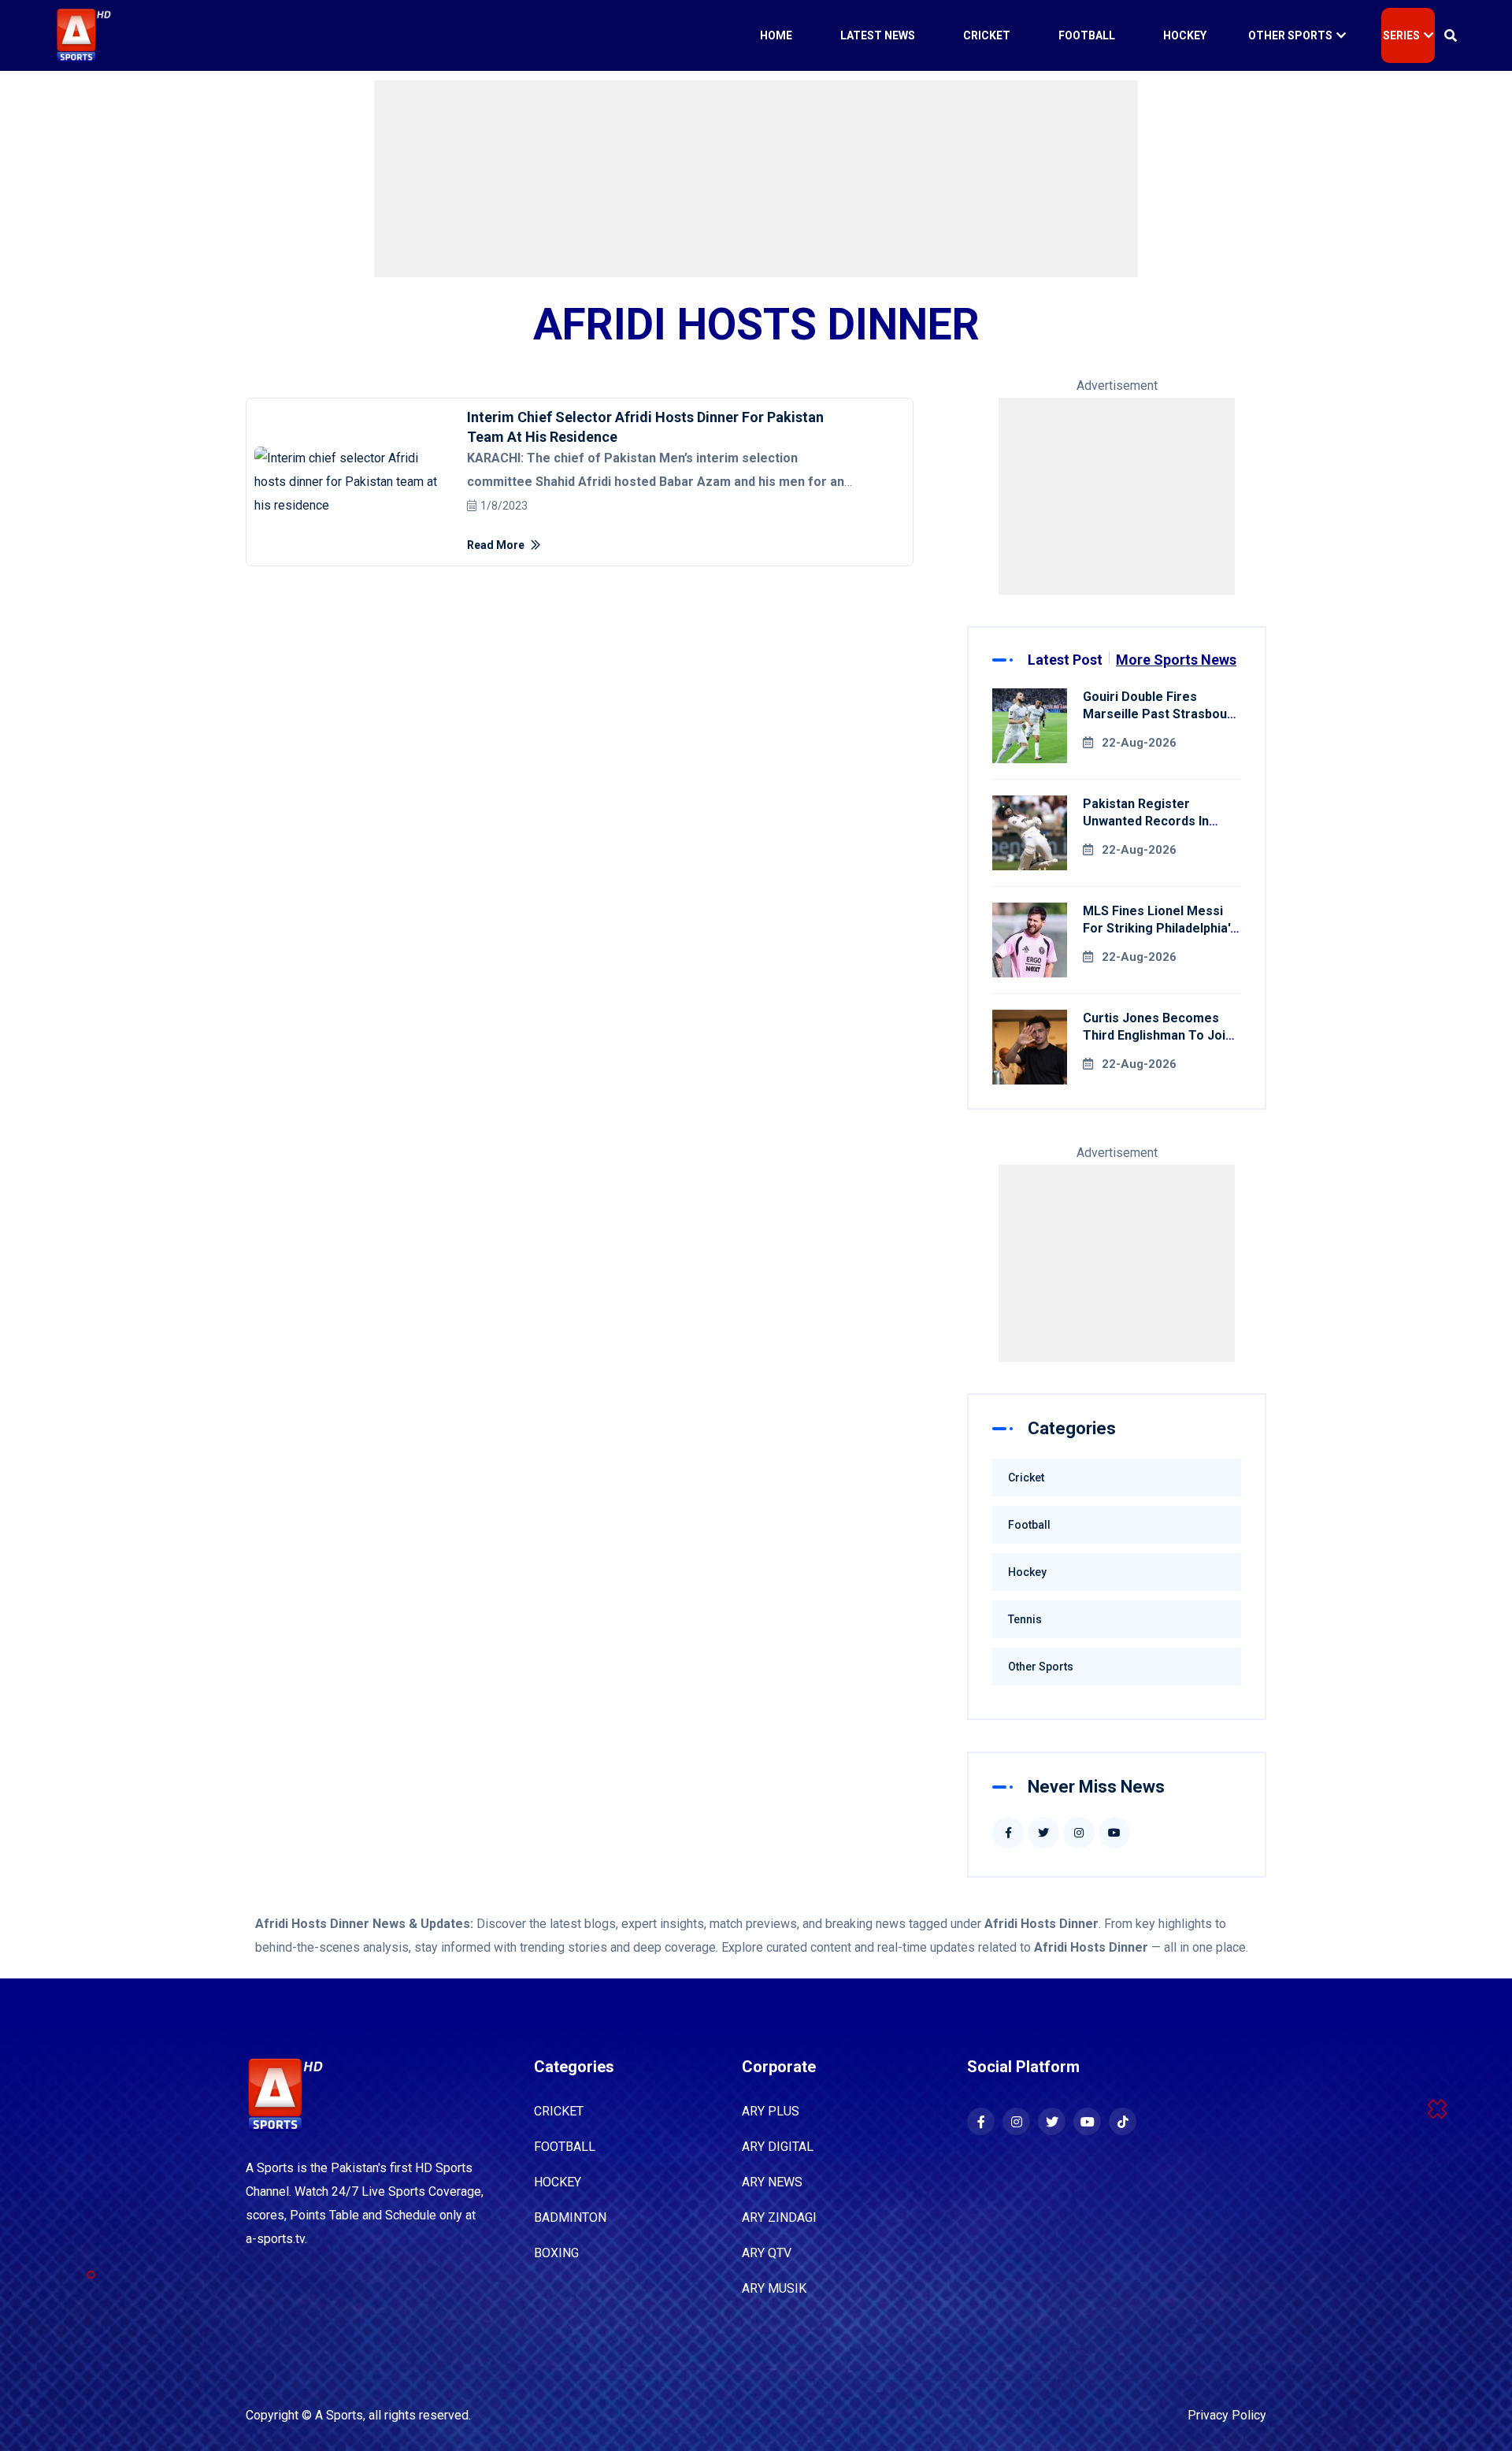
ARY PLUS (771, 2111)
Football (1087, 35)
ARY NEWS (772, 2182)
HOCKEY (558, 2182)
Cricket (987, 35)
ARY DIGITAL (778, 2147)
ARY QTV (767, 2253)
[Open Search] (1451, 35)
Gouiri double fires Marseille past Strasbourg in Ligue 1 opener (1162, 714)
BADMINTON (570, 2217)
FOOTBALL (565, 2147)
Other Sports (1290, 35)
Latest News (878, 35)
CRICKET (559, 2111)
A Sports (339, 2415)
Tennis (1025, 1619)
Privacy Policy (1227, 2415)
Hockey (1185, 35)
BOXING (556, 2253)
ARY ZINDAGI (779, 2217)
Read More (497, 545)
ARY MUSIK (774, 2288)
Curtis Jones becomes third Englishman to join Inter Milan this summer (1158, 1035)
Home (776, 35)
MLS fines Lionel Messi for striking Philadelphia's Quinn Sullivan (1160, 928)
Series (1401, 35)
